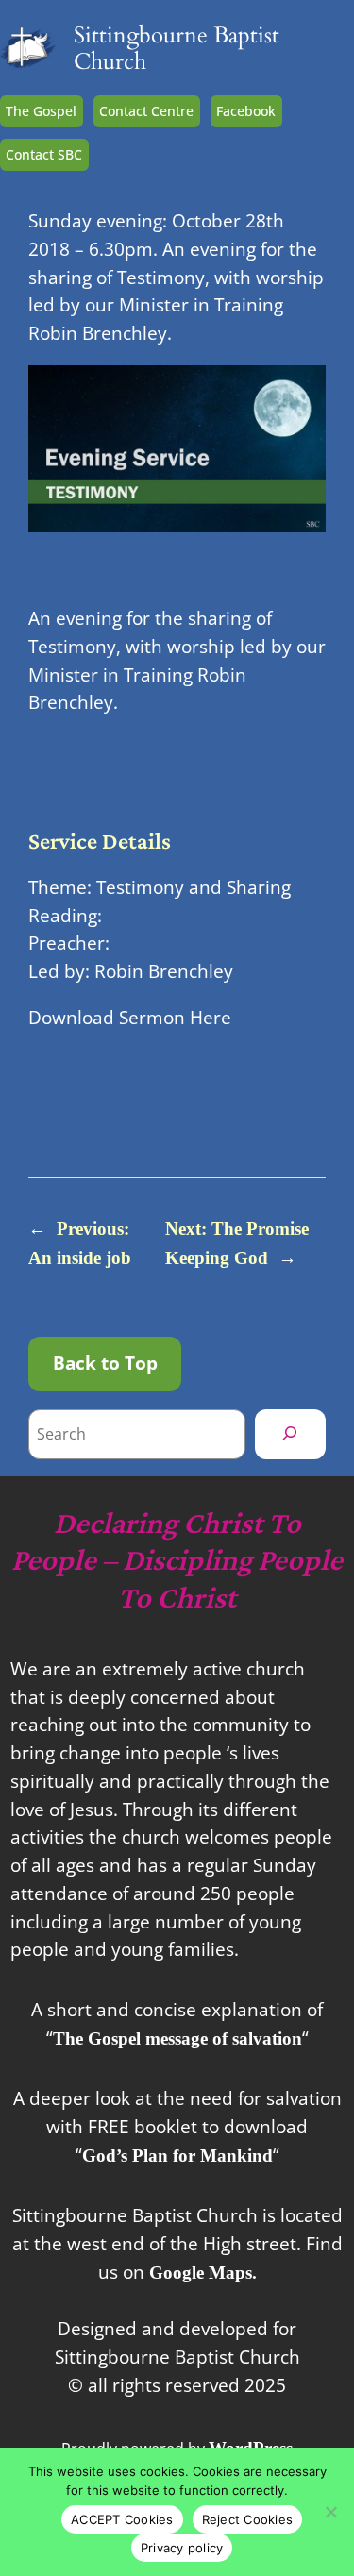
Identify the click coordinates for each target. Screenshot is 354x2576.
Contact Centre (146, 111)
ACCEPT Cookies (122, 2519)
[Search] (290, 1434)
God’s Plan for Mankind (177, 2155)
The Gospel (41, 111)
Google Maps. (203, 2273)
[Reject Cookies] (330, 2512)
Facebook (246, 111)
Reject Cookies (248, 2519)
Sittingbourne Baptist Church (177, 49)
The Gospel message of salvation (177, 2038)
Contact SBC (44, 154)
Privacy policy (182, 2548)
